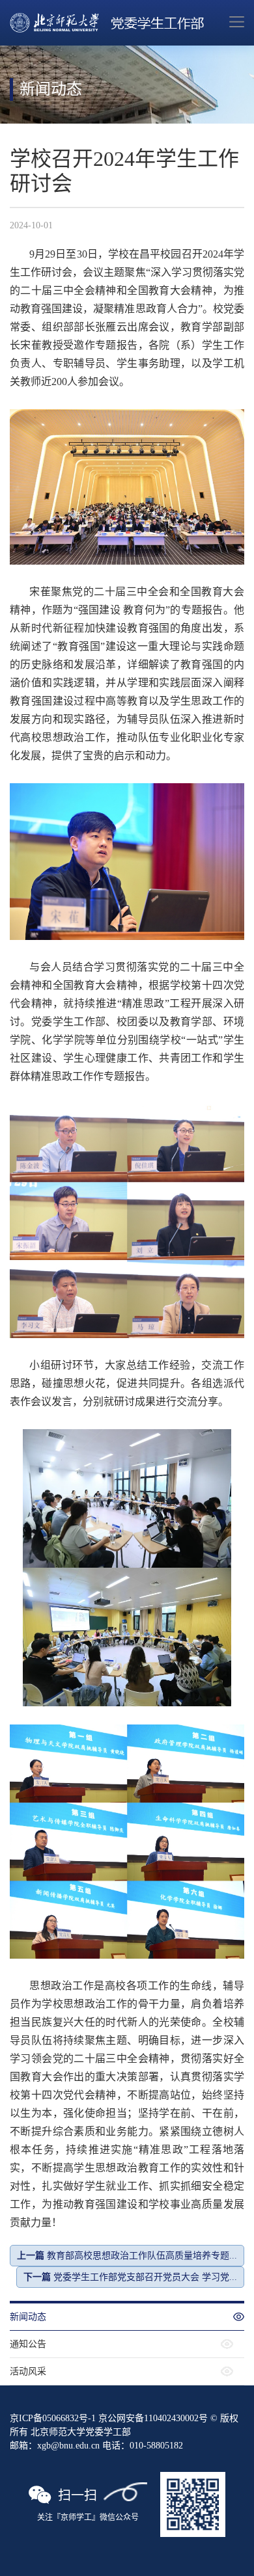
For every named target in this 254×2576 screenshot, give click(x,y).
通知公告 (28, 2344)
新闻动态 (28, 2317)
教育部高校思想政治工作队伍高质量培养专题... (127, 2256)
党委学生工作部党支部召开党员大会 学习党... (130, 2277)
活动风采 (28, 2371)
